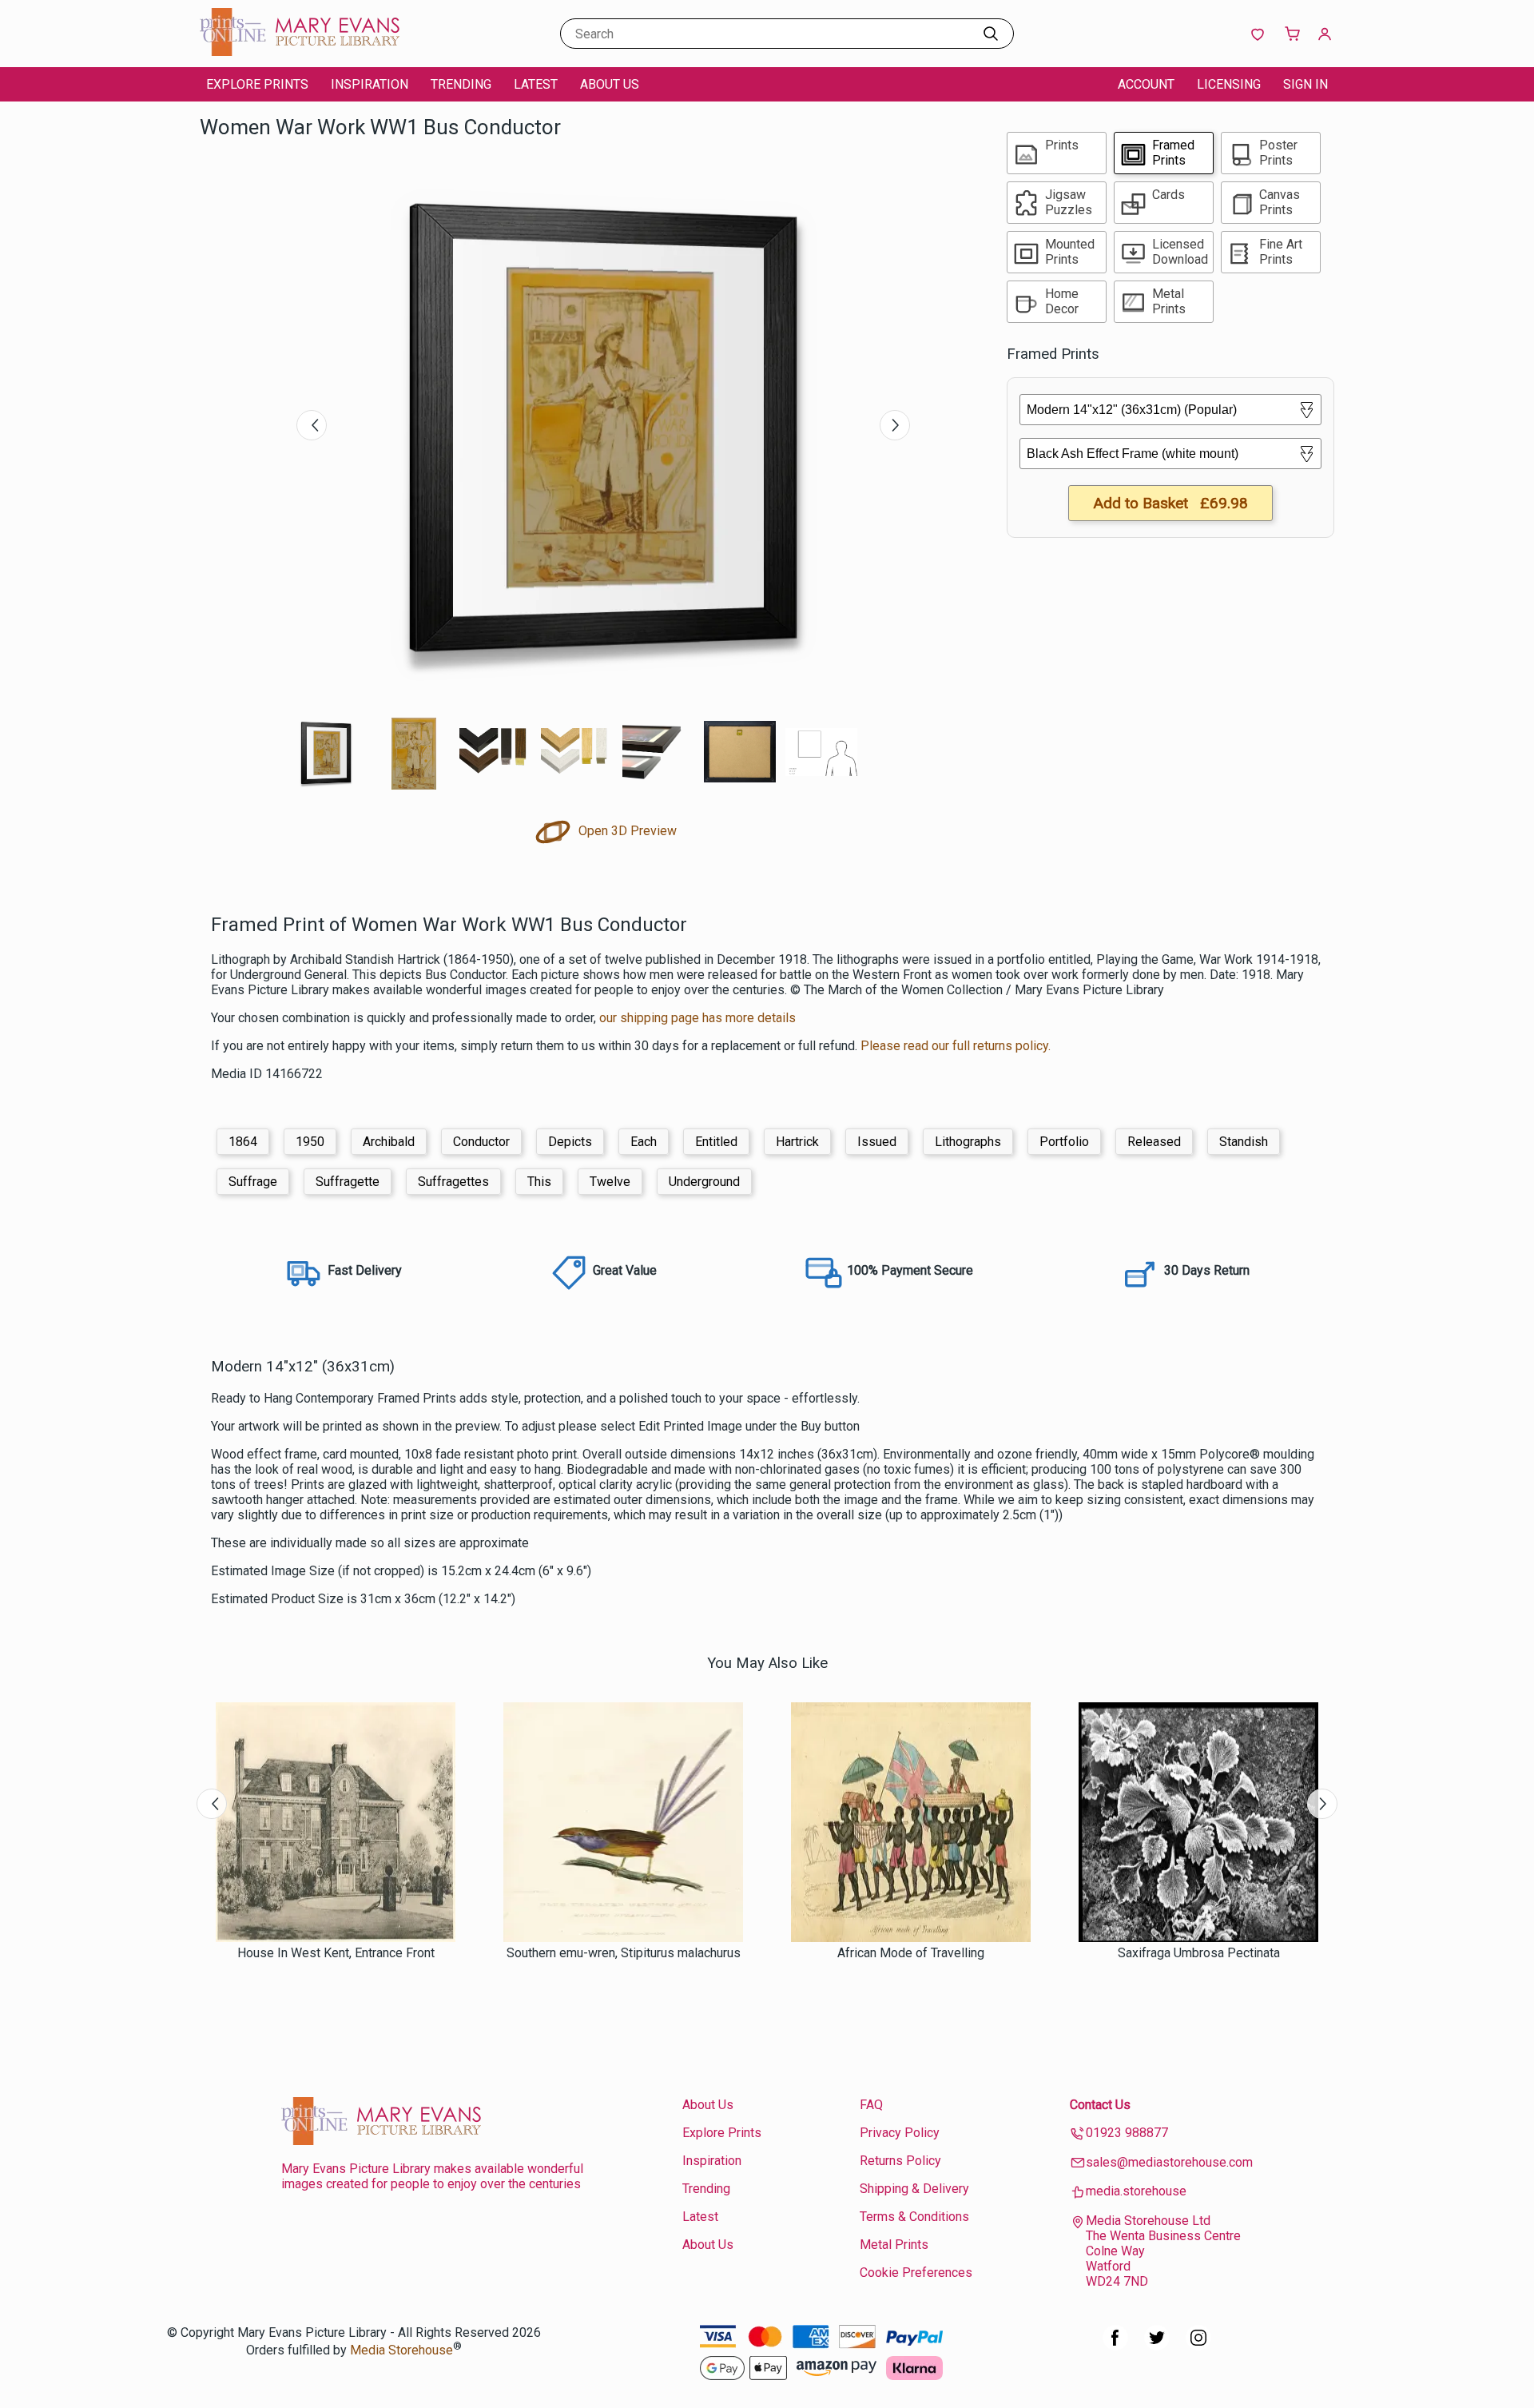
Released (1154, 1142)
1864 (243, 1142)
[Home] (300, 52)
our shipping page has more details (697, 1018)
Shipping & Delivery (914, 2189)
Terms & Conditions (914, 2217)
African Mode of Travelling (911, 1953)
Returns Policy (900, 2161)
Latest (536, 84)
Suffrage (253, 1182)
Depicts (570, 1142)
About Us (610, 84)
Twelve (610, 1182)
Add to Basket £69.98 (1170, 503)
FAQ (871, 2105)
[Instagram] (1198, 2346)
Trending (461, 84)
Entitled (716, 1142)
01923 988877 (1127, 2133)
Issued (877, 1142)
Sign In (1305, 84)
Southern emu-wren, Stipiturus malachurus (624, 1953)
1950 (310, 1142)
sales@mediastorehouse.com (1169, 2162)
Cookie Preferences (916, 2273)
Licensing (1229, 84)
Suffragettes (453, 1182)
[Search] (991, 34)
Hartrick (797, 1142)
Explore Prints (257, 84)
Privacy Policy (900, 2133)
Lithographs (968, 1142)
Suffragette (348, 1182)
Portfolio (1064, 1142)
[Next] (895, 425)
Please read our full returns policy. (956, 1046)
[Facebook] (1115, 2346)
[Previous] (312, 425)
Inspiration (370, 84)
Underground (704, 1182)
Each (644, 1142)
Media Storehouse (401, 2350)
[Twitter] (1157, 2346)
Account (1146, 84)
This (539, 1182)
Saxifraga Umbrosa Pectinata (1199, 1953)
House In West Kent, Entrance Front (336, 1953)
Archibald (389, 1142)
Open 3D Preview (626, 831)
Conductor (481, 1142)
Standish (1244, 1142)
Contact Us (1100, 2105)
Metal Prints (894, 2245)
